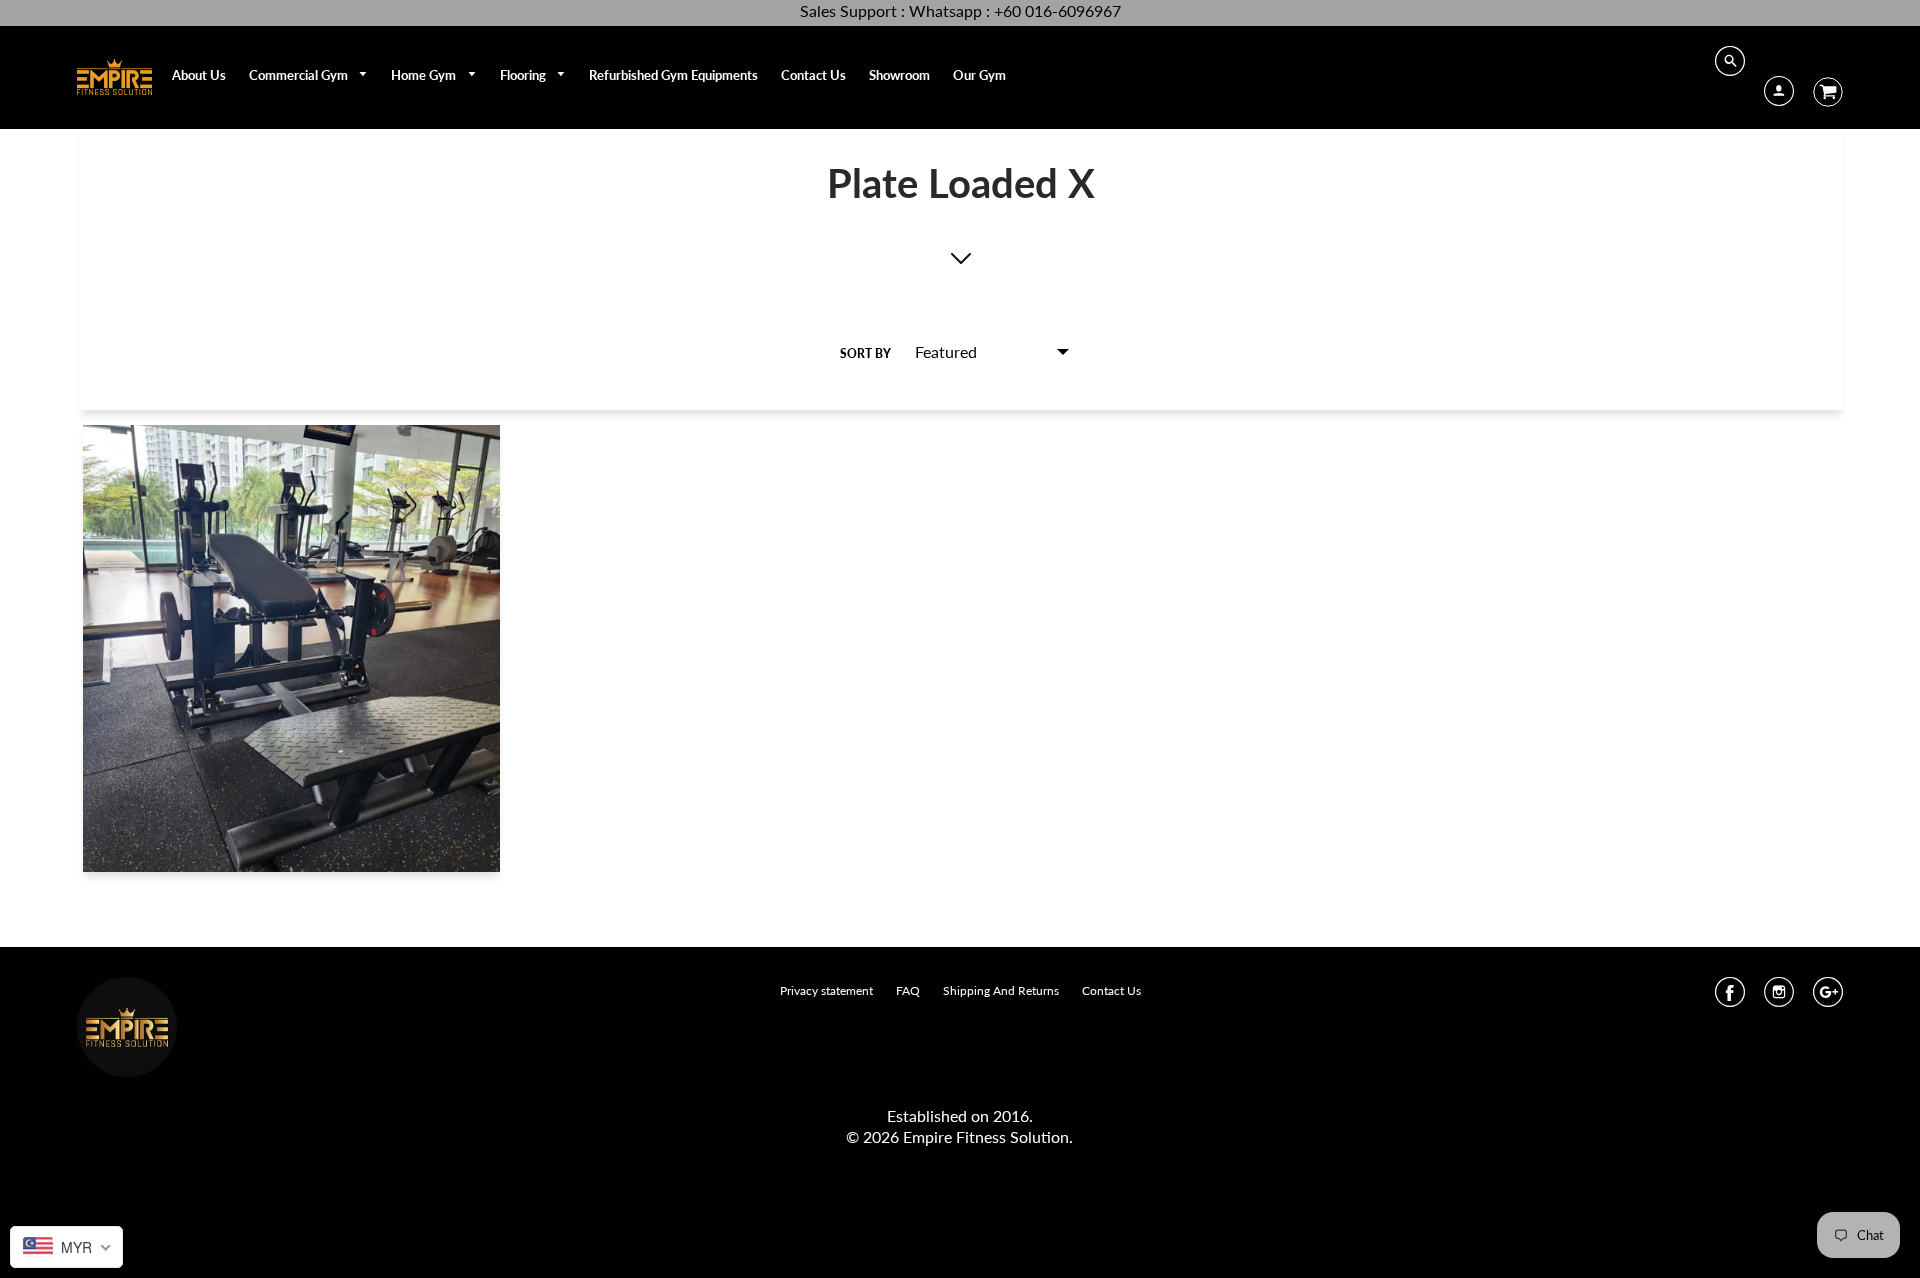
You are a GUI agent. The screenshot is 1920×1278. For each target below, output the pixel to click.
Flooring (524, 75)
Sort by (865, 353)
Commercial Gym (300, 75)
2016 (1011, 1115)
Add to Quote (292, 666)
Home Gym (425, 75)
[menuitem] (199, 75)
